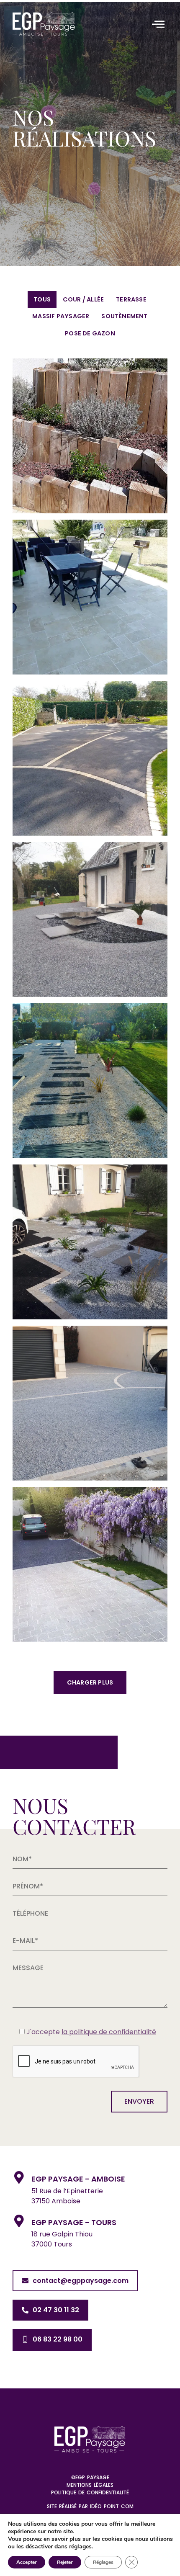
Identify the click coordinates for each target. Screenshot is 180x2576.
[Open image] (90, 436)
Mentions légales (90, 2485)
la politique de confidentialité (109, 2032)
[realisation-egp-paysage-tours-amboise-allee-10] (90, 920)
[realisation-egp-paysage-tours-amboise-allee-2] (90, 1403)
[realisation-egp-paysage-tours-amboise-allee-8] (90, 1242)
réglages (80, 2547)
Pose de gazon (90, 333)
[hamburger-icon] (158, 25)
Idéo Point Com (112, 2506)
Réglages (103, 2562)
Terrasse (131, 299)
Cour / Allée (84, 299)
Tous (42, 299)
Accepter (27, 2562)
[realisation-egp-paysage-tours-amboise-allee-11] (90, 1081)
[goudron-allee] (90, 758)
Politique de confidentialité (90, 2492)
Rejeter (65, 2562)
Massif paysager (61, 316)
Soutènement (124, 316)
